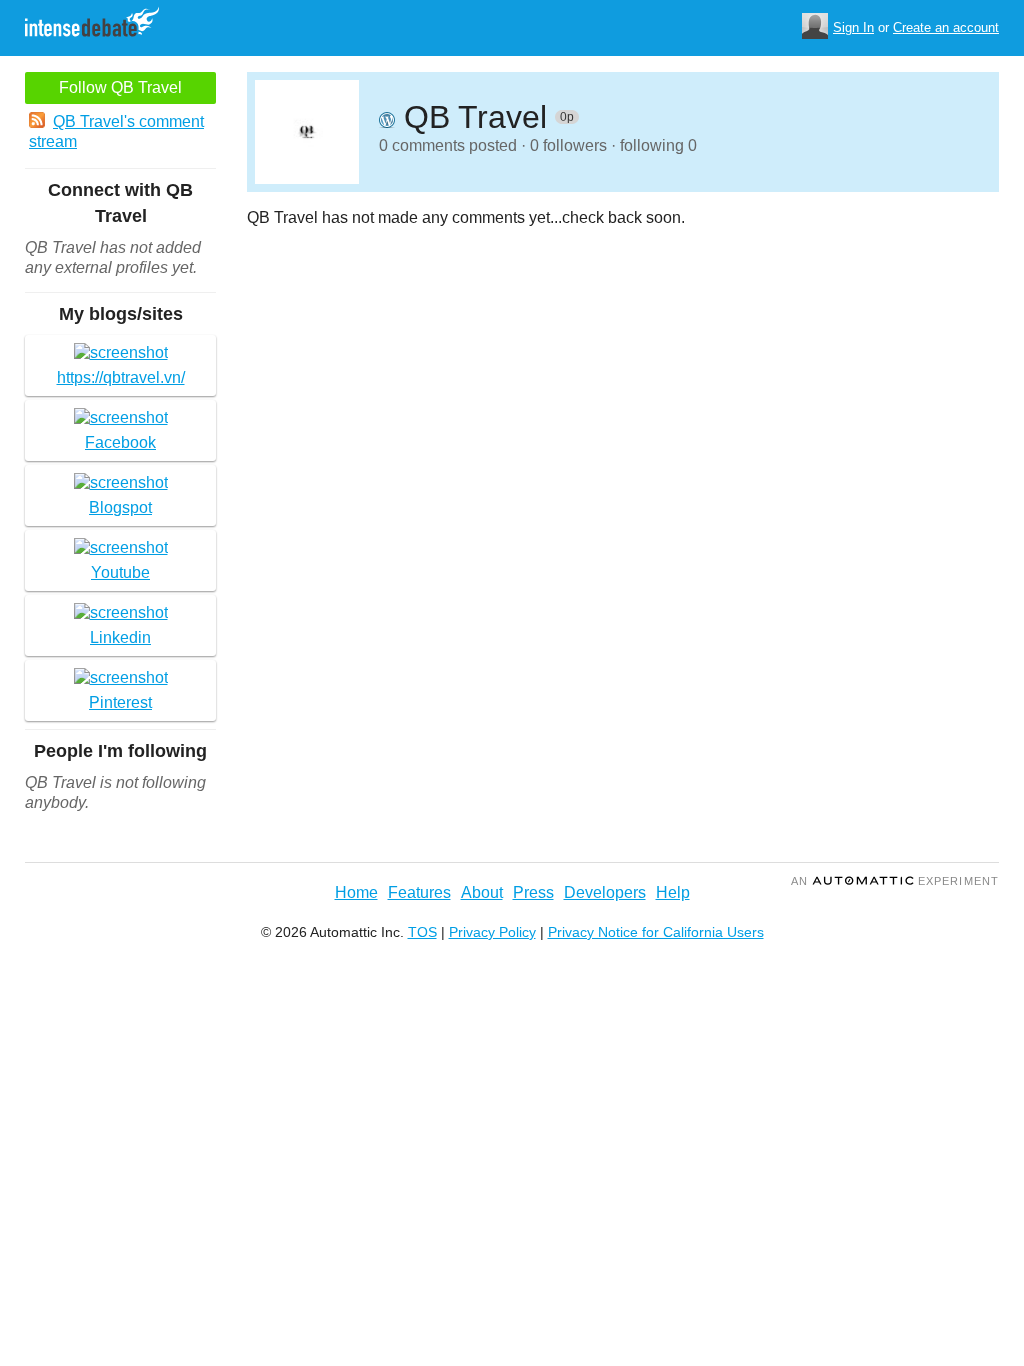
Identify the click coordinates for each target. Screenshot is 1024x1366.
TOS (422, 932)
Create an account (946, 27)
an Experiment (895, 881)
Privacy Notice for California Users (656, 932)
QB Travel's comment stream (116, 131)
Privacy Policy (492, 932)
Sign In (853, 27)
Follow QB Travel (120, 87)
